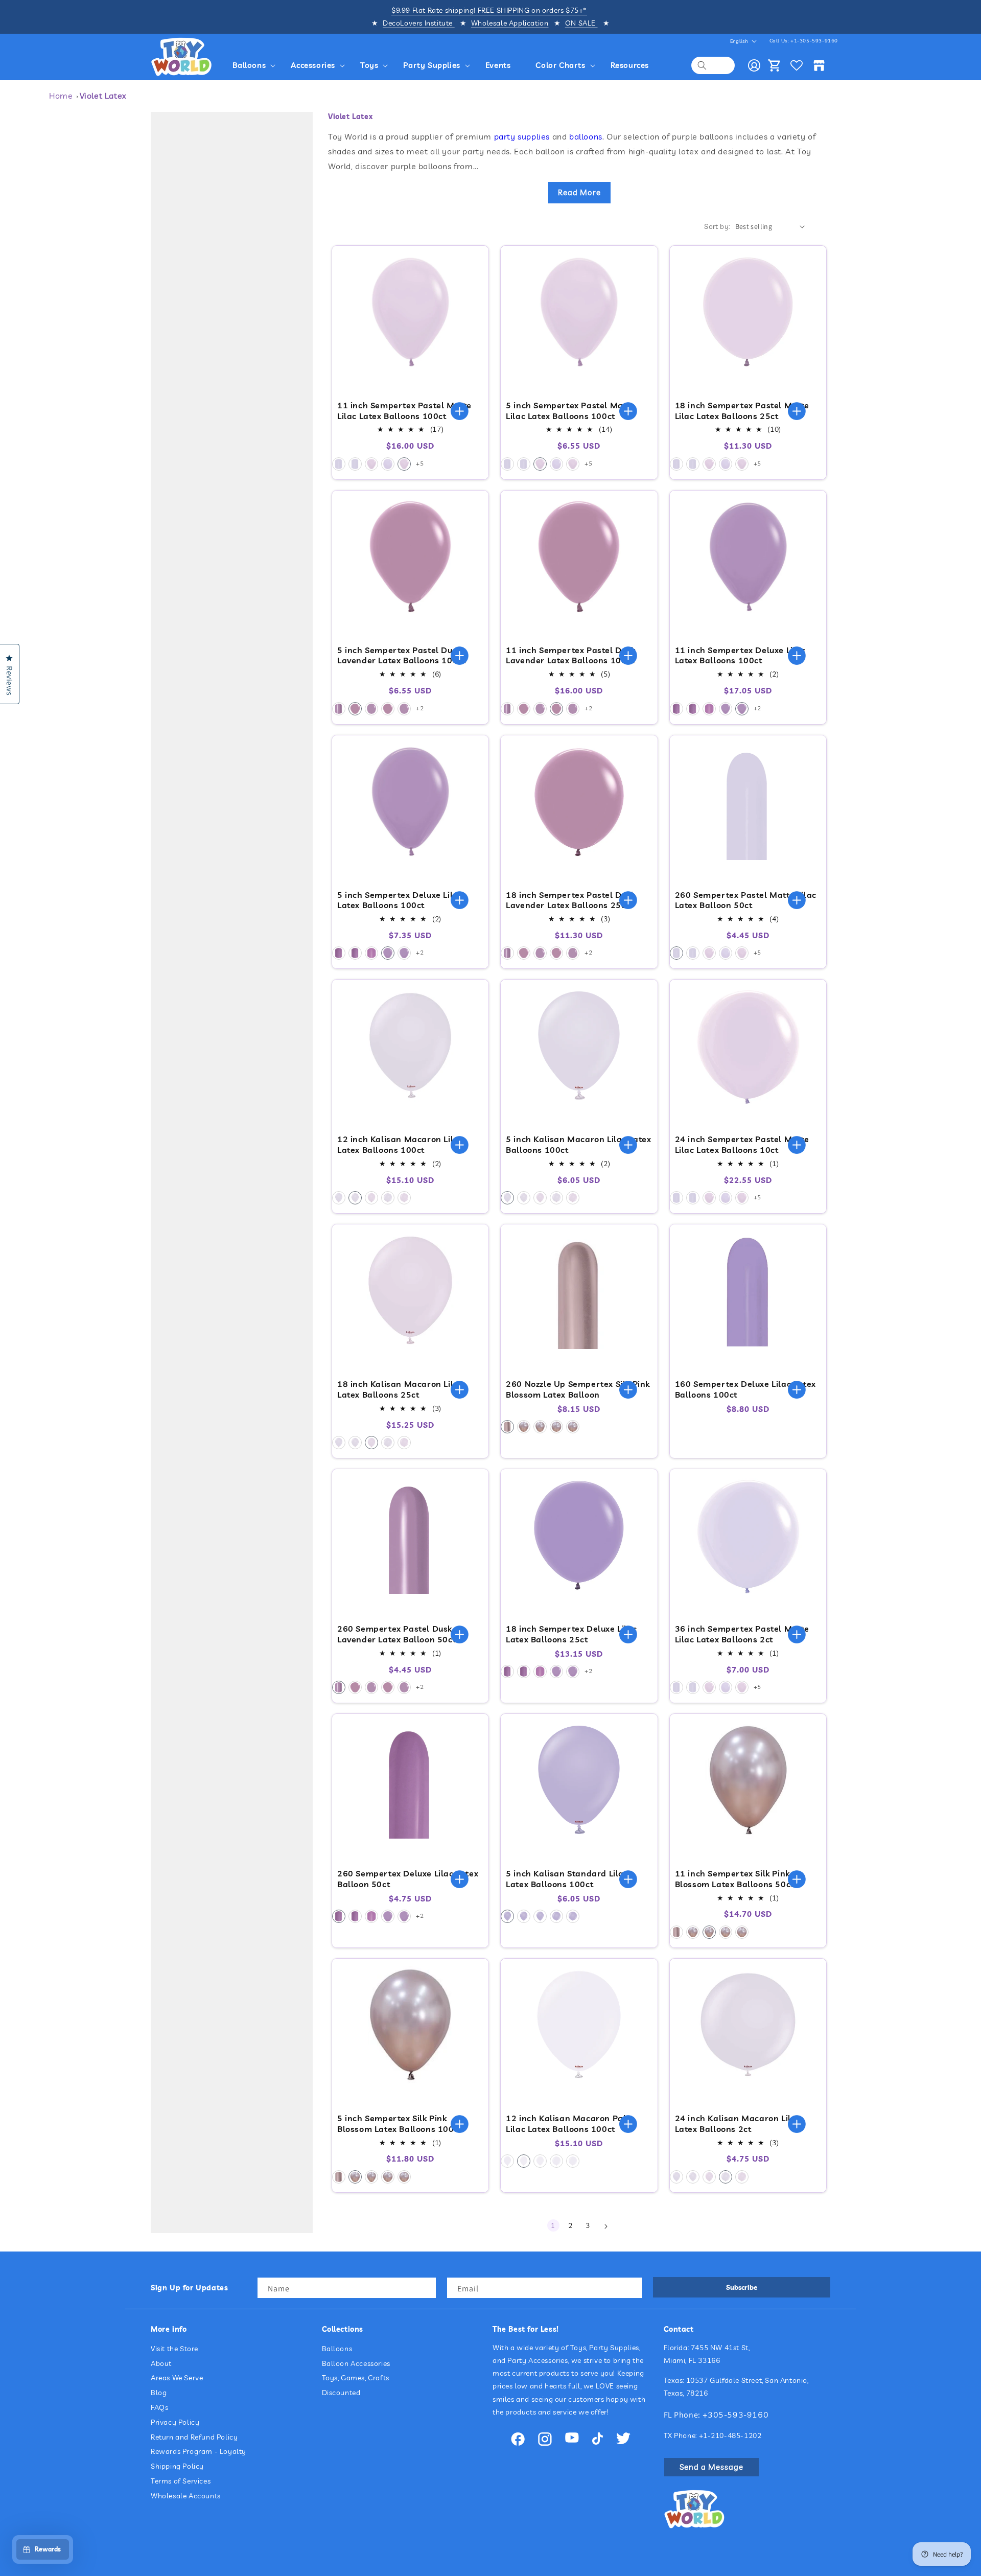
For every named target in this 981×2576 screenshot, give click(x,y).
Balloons (337, 2349)
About (161, 2363)
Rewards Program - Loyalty (198, 2451)
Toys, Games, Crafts (356, 2378)
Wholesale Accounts (186, 2496)
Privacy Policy (175, 2422)
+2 (420, 708)
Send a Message (711, 2467)
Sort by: (717, 226)
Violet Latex (103, 96)
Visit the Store (174, 2349)
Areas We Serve (177, 2378)
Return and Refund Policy (194, 2437)
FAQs (159, 2407)
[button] (256, 65)
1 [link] (553, 2225)
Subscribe (742, 2287)
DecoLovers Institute (419, 23)
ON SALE (581, 23)
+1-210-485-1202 (730, 2435)
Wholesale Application (510, 23)
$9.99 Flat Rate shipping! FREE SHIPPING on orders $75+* (489, 10)
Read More (579, 192)
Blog (159, 2393)
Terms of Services (181, 2481)
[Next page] (605, 2226)
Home (61, 96)
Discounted (341, 2393)
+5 (420, 463)
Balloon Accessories (356, 2363)
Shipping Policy (177, 2466)
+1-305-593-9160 (814, 41)
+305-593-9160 (736, 2415)
